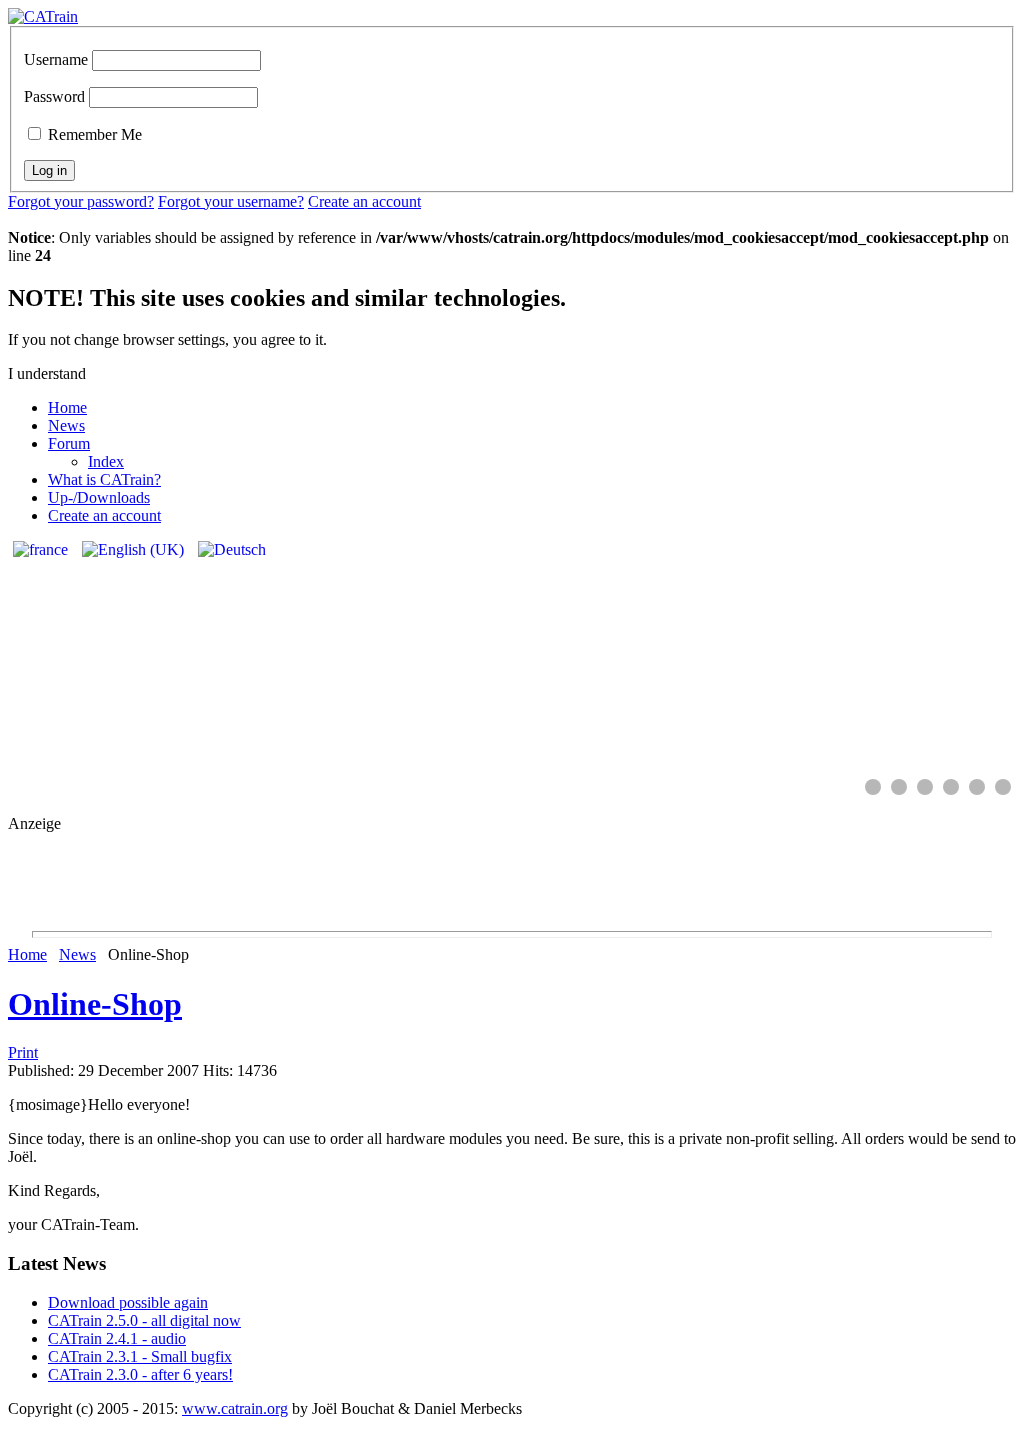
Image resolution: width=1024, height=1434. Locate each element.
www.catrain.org (235, 1408)
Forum (69, 443)
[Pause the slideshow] (955, 659)
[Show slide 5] (977, 787)
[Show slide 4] (951, 787)
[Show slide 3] (925, 787)
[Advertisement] (512, 878)
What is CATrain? (104, 479)
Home (67, 407)
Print (23, 1052)
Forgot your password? (81, 201)
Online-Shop (95, 1004)
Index (106, 461)
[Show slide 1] (873, 787)
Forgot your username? (231, 201)
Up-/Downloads (99, 497)
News (66, 425)
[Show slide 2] (899, 787)
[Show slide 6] (1003, 787)
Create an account (364, 201)
